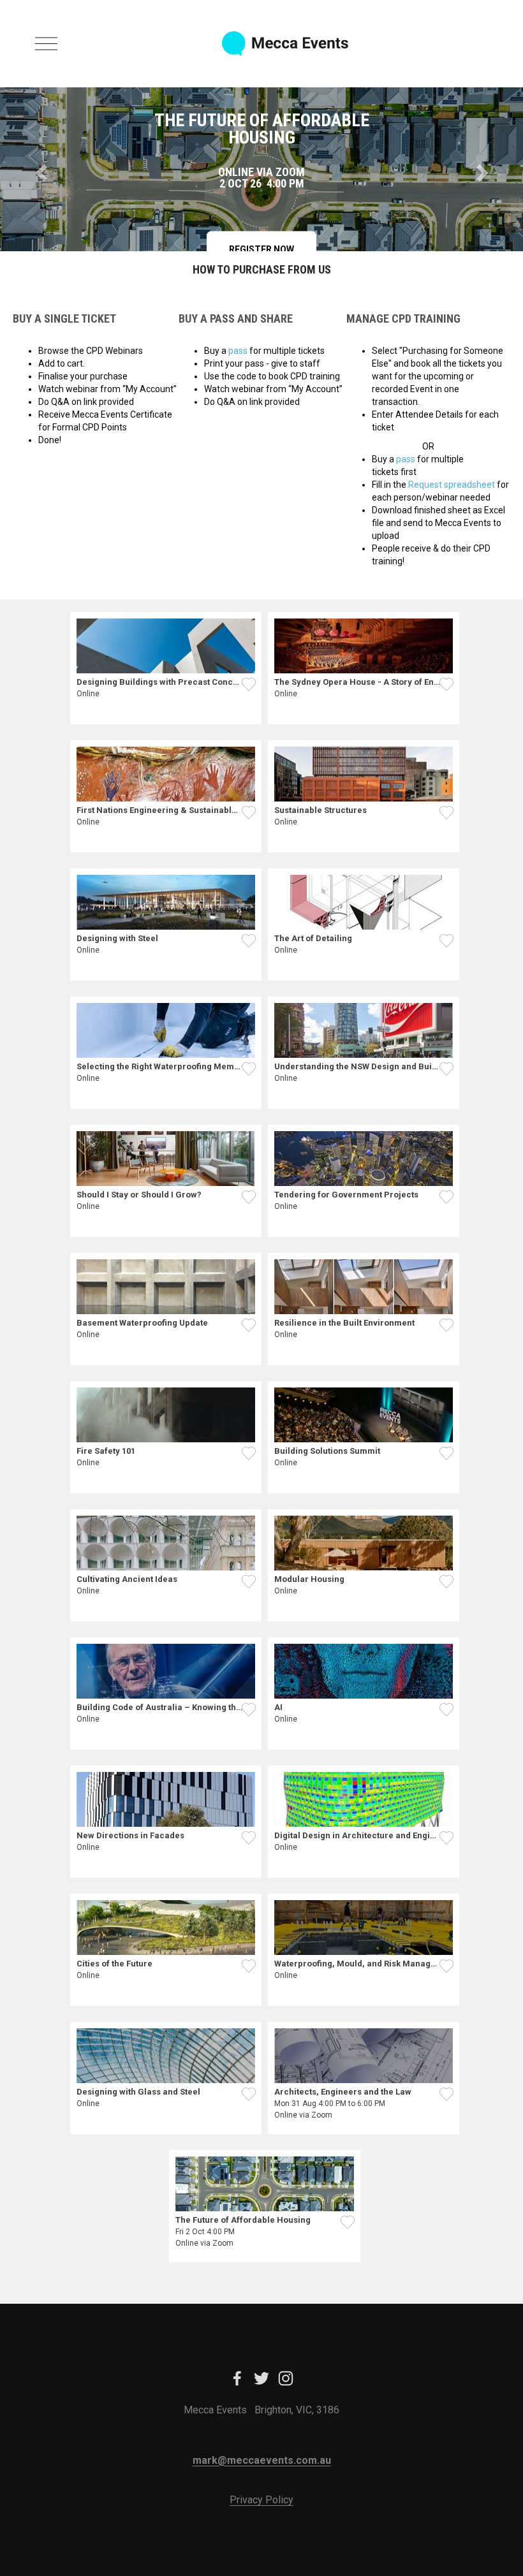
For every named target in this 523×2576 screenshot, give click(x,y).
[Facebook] (237, 2378)
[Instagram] (286, 2378)
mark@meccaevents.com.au (262, 2460)
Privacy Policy (261, 2500)
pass (238, 351)
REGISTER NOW (261, 249)
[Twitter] (261, 2378)
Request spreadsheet (452, 485)
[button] (39, 169)
